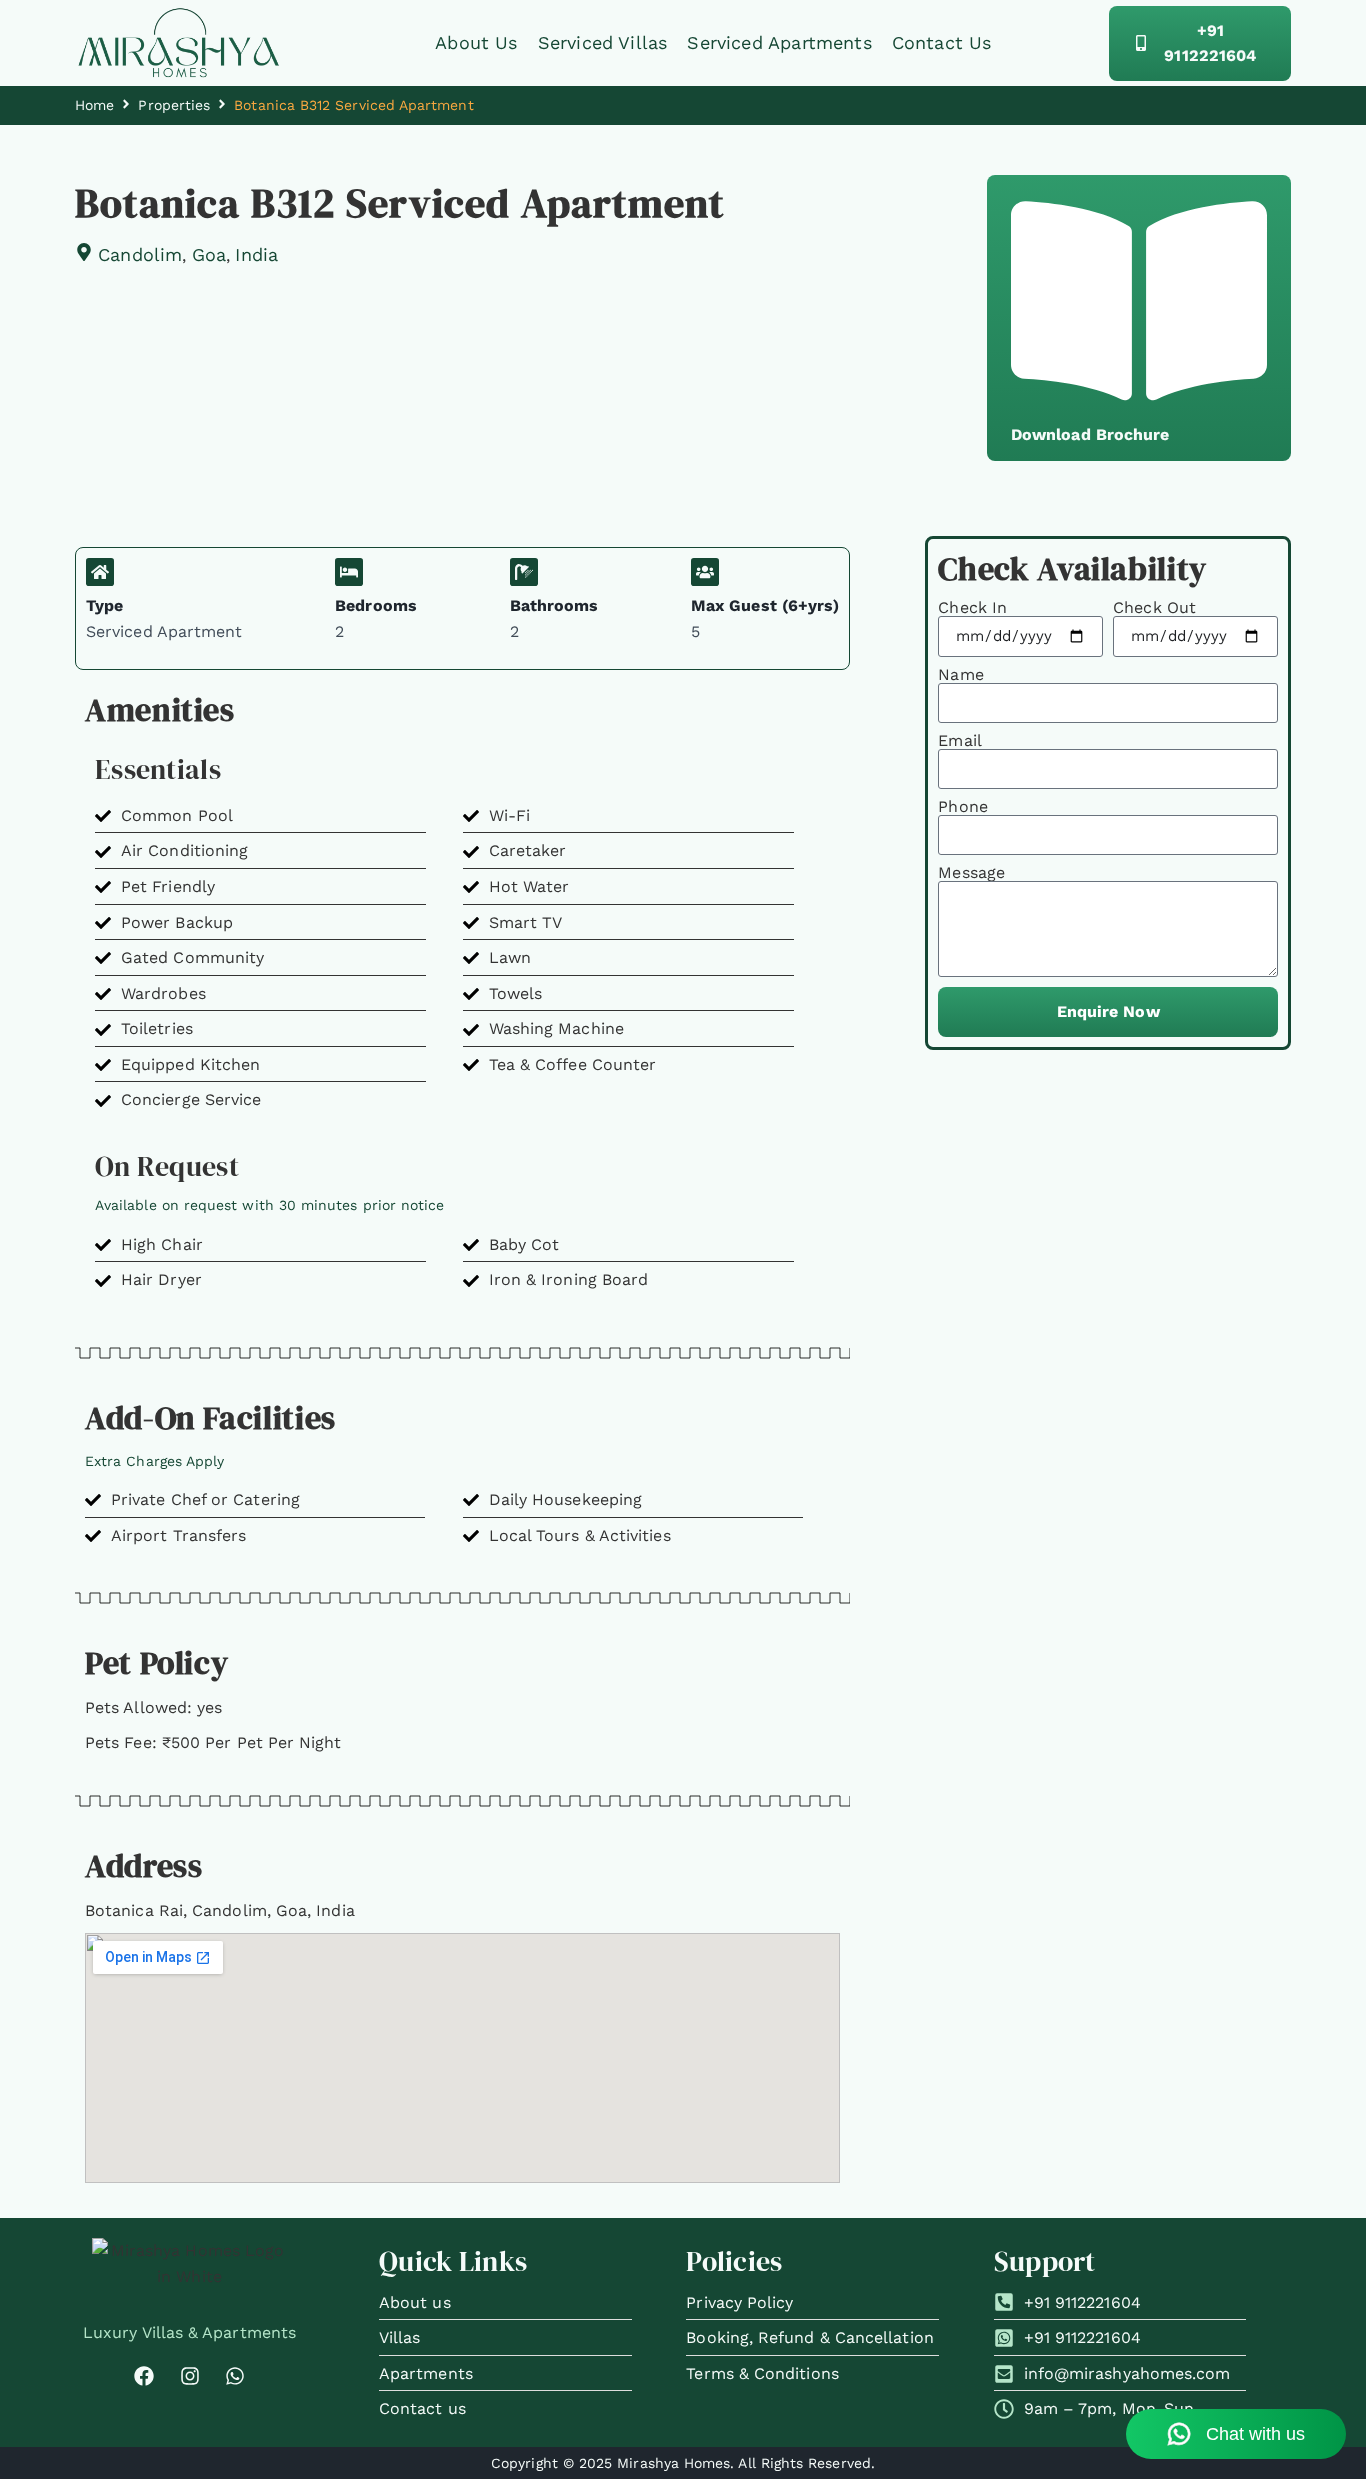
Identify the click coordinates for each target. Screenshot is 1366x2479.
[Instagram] (190, 2376)
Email (959, 741)
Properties (174, 105)
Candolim (140, 254)
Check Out (1154, 608)
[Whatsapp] (235, 2376)
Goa (209, 254)
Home (94, 105)
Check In (972, 608)
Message (971, 873)
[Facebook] (144, 2376)
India (256, 254)
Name (960, 675)
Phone (962, 807)
